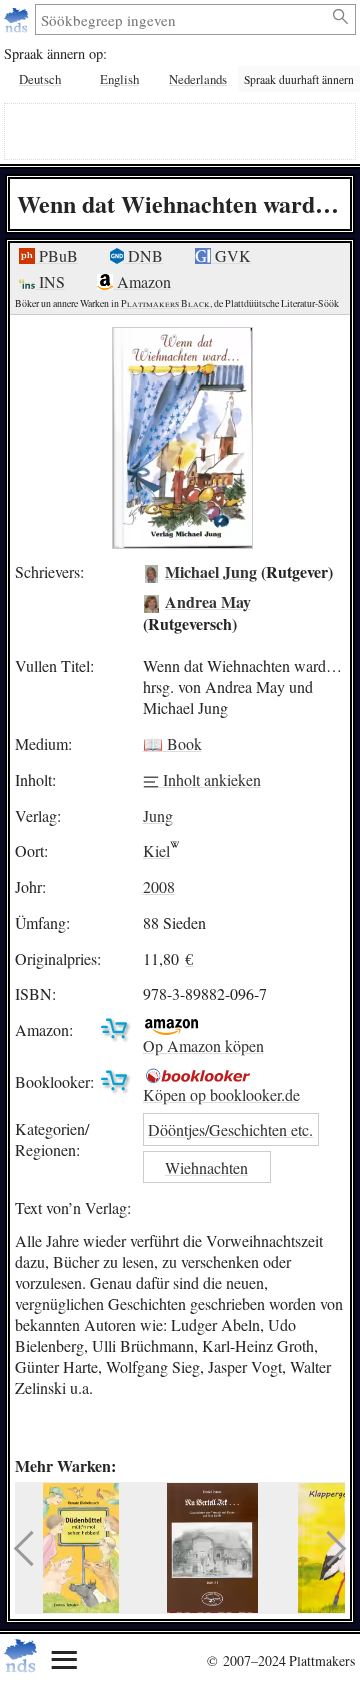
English (119, 79)
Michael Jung (211, 571)
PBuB (56, 255)
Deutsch (40, 79)
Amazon (142, 281)
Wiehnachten (206, 1167)
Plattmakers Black (165, 303)
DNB (143, 255)
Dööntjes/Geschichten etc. (230, 1129)
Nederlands (198, 79)
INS (50, 281)
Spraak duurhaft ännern (299, 79)
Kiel (156, 850)
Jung (158, 815)
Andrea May (208, 601)
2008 (159, 886)
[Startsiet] (18, 19)
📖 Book (172, 743)
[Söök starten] (341, 17)
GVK (231, 255)
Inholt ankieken (210, 779)
